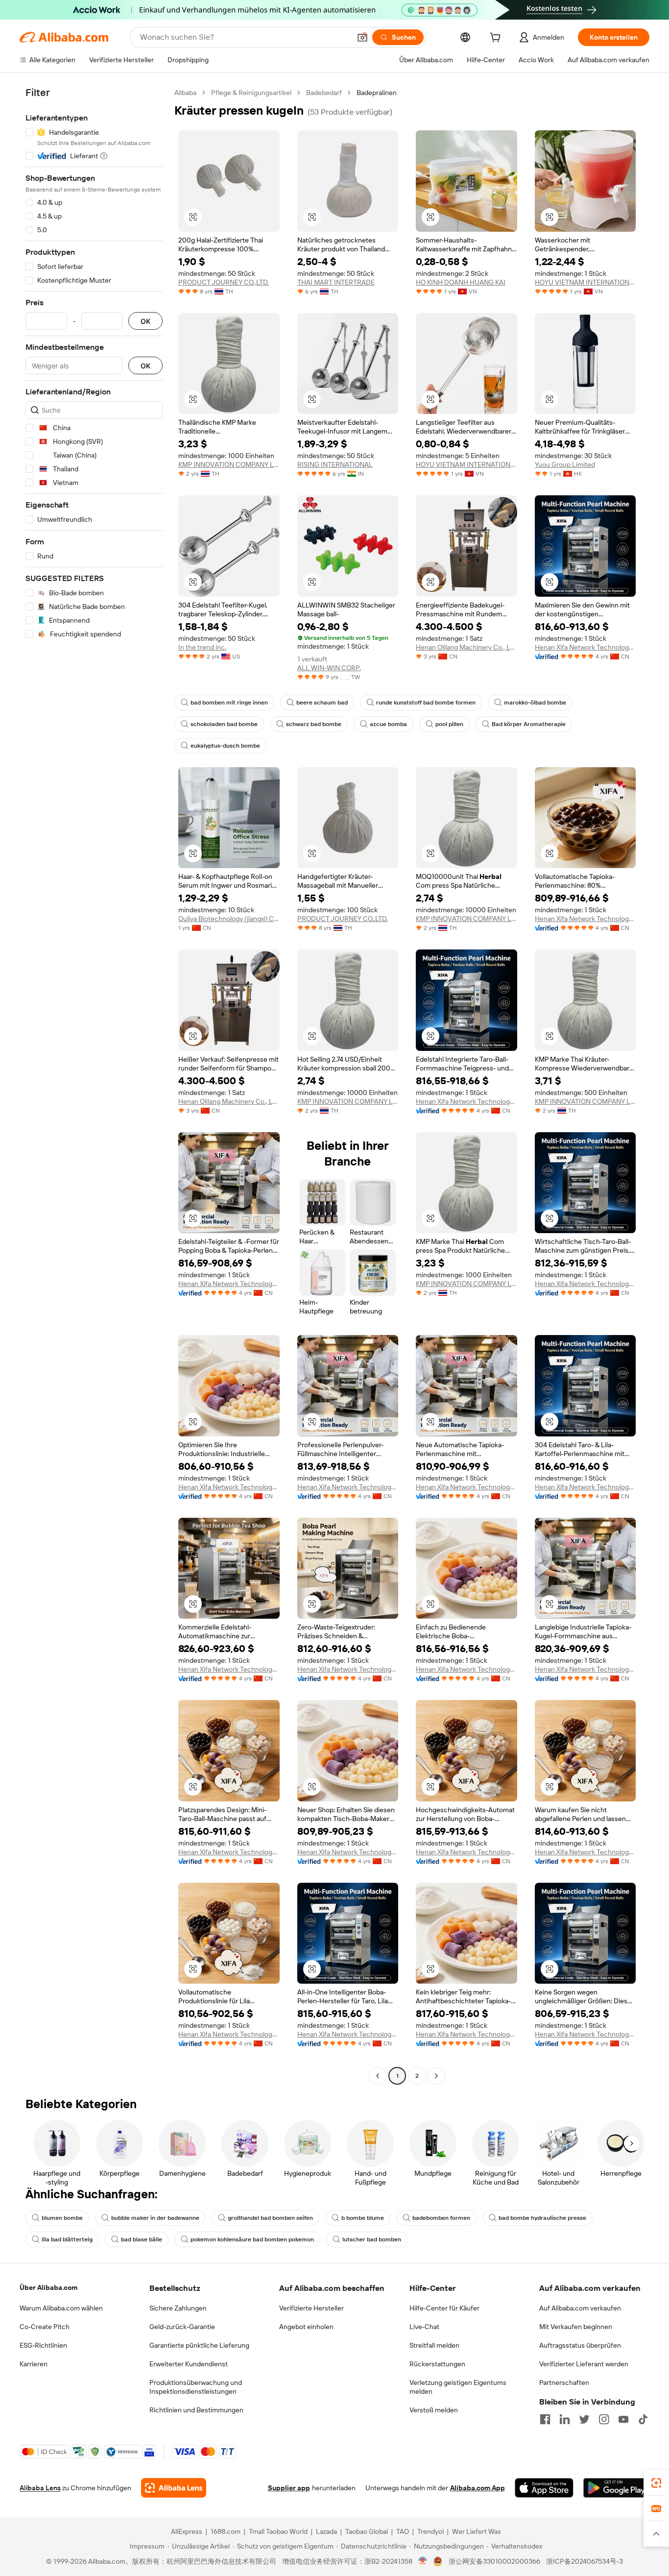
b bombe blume (363, 2218)
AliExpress (187, 2531)
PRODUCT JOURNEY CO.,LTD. (224, 282)
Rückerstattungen (437, 2364)
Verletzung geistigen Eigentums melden (458, 2387)
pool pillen (449, 724)
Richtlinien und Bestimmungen (196, 2410)
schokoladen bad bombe (224, 724)
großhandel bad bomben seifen (270, 2218)
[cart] (497, 39)
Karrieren (34, 2364)
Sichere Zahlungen (178, 2308)
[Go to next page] (436, 2076)
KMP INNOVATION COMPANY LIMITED (229, 464)
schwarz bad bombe (314, 724)
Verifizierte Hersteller (311, 2308)
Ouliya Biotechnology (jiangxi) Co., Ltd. (229, 919)
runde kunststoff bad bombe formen (426, 703)
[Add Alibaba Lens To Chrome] (174, 2488)
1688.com (226, 2531)
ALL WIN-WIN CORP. (329, 668)
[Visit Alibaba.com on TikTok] (643, 2419)
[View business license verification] (423, 2561)
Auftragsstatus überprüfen (580, 2345)
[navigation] (94, 1085)
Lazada (326, 2531)
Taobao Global (367, 2531)
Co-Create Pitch (45, 2327)
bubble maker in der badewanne (155, 2218)
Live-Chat (424, 2327)
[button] (362, 37)
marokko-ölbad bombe (535, 703)
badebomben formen (441, 2218)
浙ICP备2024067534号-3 (585, 2561)
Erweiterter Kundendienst (189, 2364)
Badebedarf (324, 93)
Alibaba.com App (478, 2488)
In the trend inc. (202, 647)
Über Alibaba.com (48, 2287)
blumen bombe (62, 2218)
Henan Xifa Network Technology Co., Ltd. (585, 647)
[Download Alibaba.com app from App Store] (544, 2488)
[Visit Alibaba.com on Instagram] (604, 2419)
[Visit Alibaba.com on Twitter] (584, 2419)
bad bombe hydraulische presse (542, 2218)
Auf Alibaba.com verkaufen (580, 2308)
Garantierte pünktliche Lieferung (199, 2345)
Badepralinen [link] (377, 93)
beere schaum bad (322, 703)
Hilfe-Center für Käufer (444, 2308)
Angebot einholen (306, 2327)
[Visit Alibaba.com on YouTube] (623, 2419)
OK (145, 321)
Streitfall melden (434, 2345)
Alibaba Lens (40, 2488)
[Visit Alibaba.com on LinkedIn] (565, 2419)
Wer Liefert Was (477, 2531)
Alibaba (185, 93)
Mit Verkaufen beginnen (576, 2327)
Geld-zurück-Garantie (182, 2327)
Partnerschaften (564, 2382)
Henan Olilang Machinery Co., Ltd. (466, 647)
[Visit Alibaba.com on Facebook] (545, 2419)
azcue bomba (388, 724)
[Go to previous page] (378, 2076)
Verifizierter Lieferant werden (584, 2364)
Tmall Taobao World (278, 2531)
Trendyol (430, 2531)
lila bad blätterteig (67, 2239)
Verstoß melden (434, 2410)
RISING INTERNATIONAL (335, 464)
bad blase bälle (142, 2239)
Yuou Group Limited (565, 464)
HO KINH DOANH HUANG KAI (461, 282)
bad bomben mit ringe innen (229, 703)
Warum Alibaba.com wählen (61, 2308)
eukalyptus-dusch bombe (225, 746)
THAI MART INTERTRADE (336, 282)
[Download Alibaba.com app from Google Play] (616, 2488)
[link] (656, 2483)
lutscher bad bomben (372, 2239)
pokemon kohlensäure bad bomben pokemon (252, 2239)
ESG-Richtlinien (43, 2345)
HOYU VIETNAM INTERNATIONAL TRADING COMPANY (585, 282)
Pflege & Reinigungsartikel (251, 93)
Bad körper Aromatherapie (529, 724)
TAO (403, 2531)
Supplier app (289, 2488)
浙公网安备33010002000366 (494, 2561)
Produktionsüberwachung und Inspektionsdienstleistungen (196, 2387)
